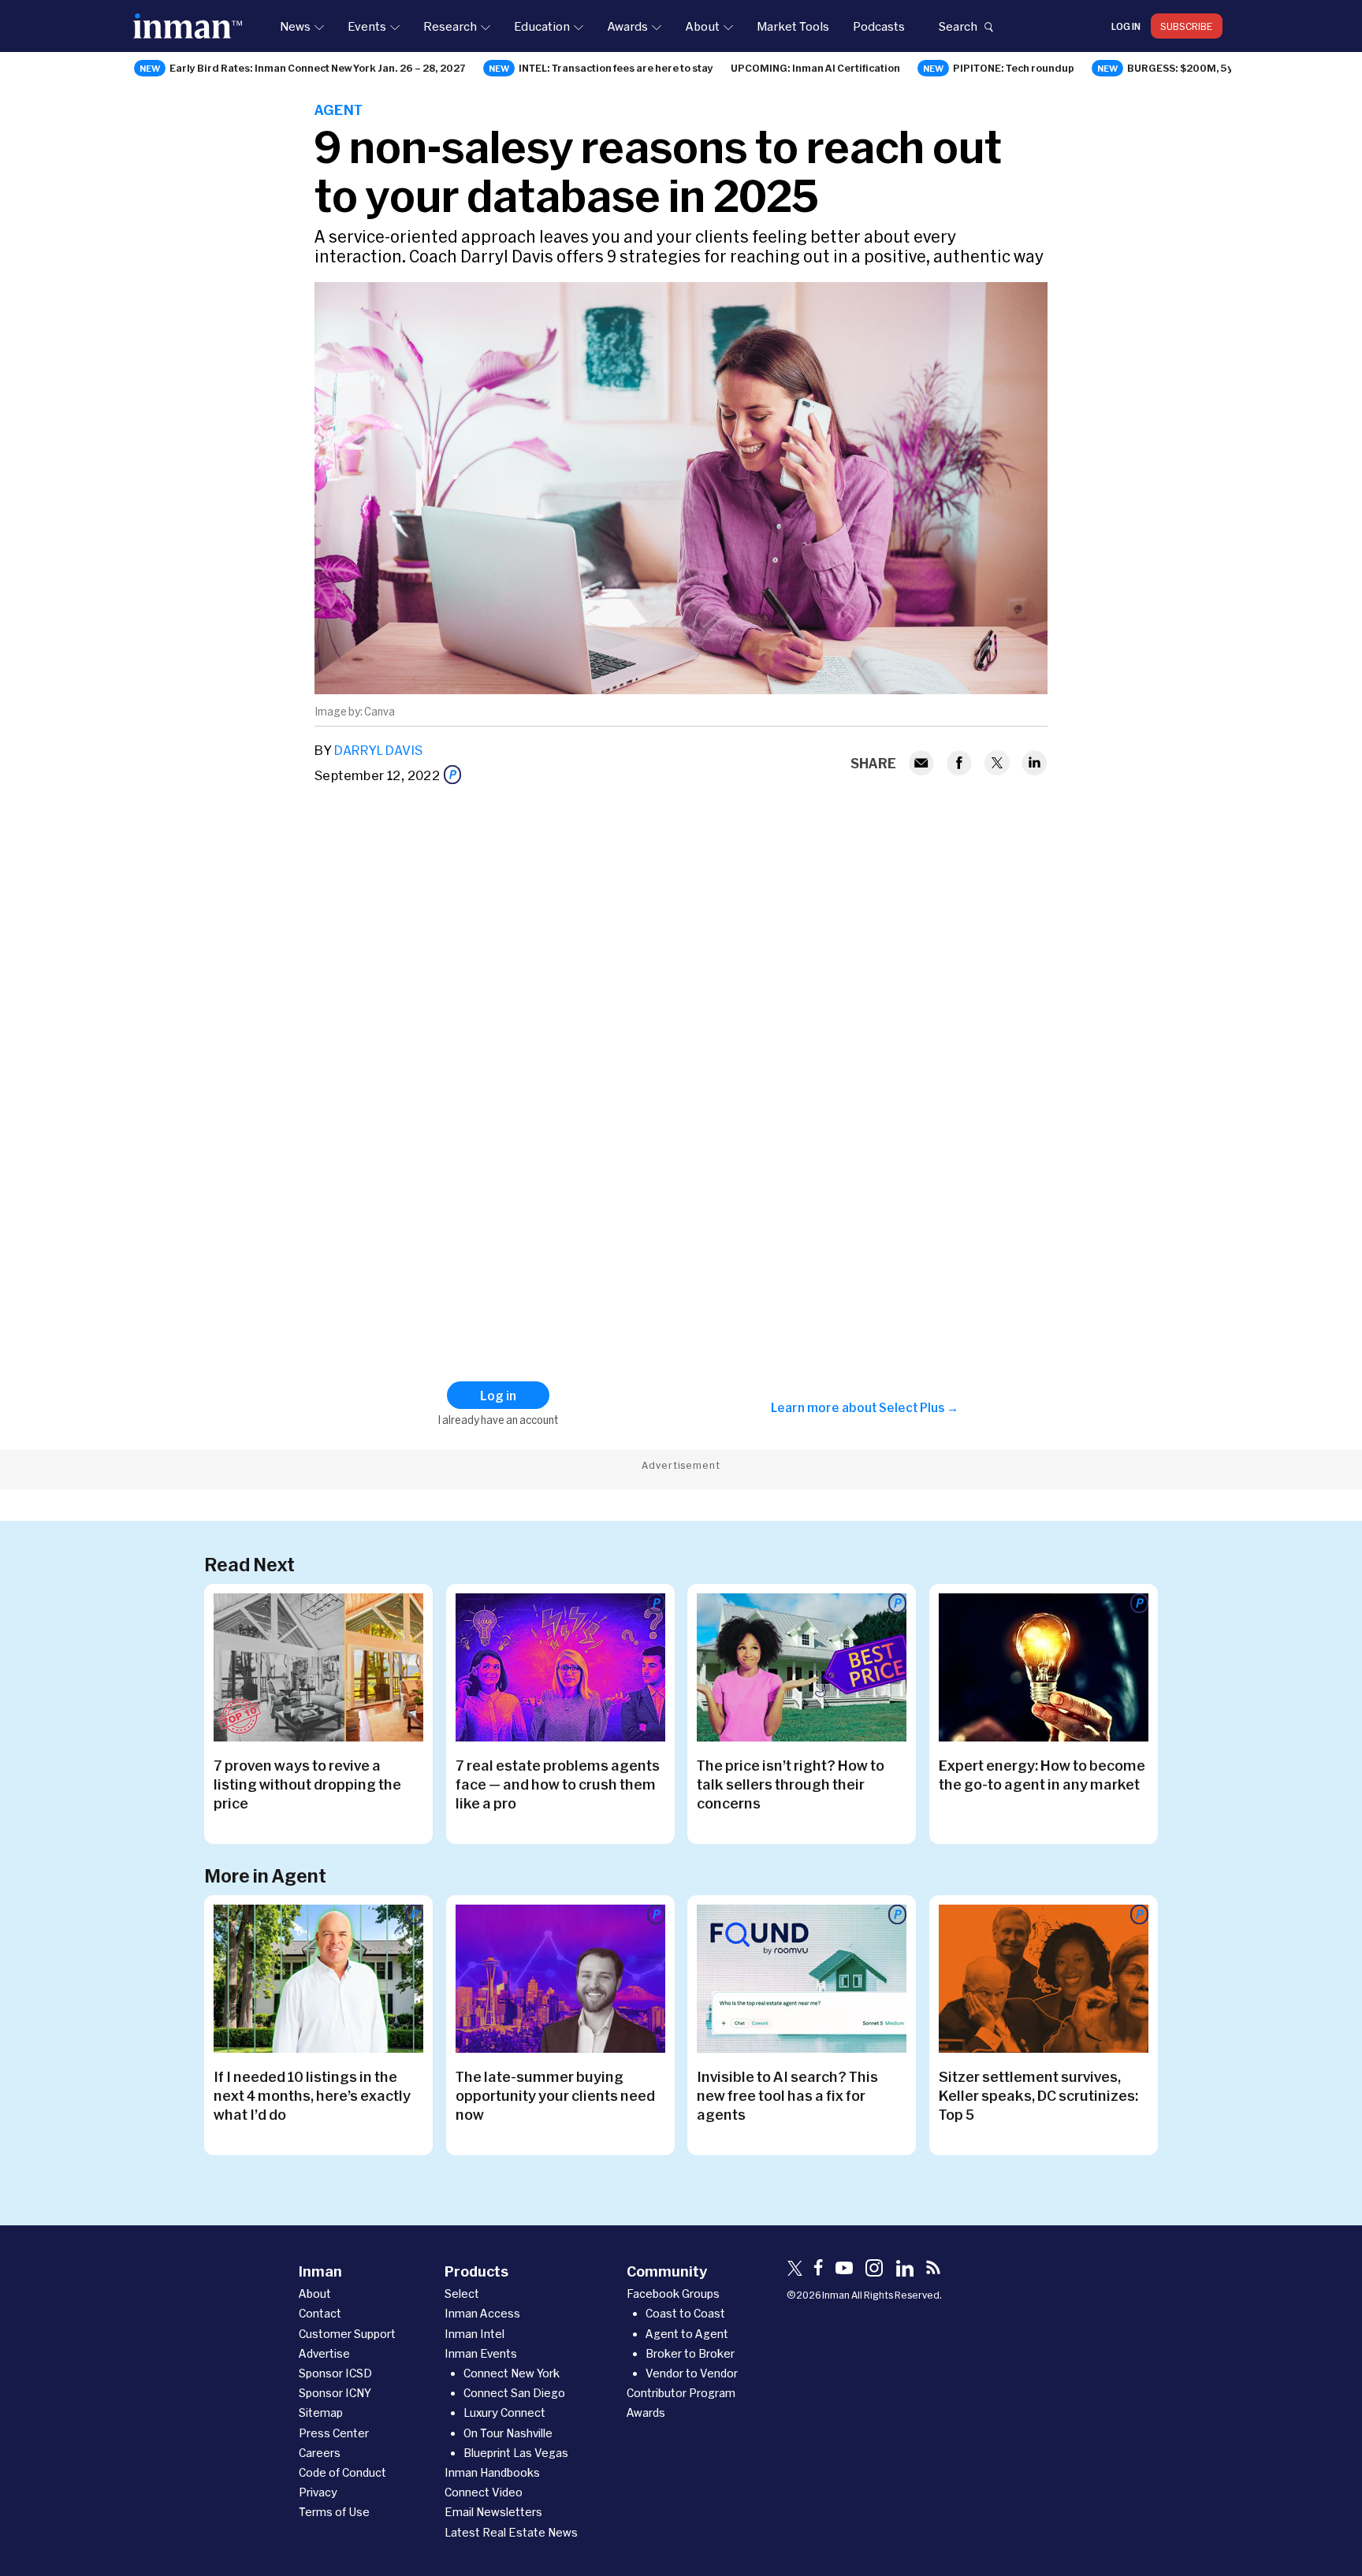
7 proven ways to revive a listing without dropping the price (307, 1784)
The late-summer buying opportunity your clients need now (555, 2095)
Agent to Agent (687, 2334)
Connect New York (512, 2373)
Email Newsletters (493, 2512)
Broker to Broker (690, 2353)
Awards (627, 26)
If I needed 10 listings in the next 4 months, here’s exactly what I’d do (312, 2095)
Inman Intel (474, 2334)
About (702, 26)
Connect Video (484, 2492)
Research (450, 26)
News (295, 26)
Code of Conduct (342, 2472)
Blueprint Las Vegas (516, 2453)
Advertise (324, 2353)
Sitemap (321, 2412)
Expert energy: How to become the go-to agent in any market (1042, 1775)
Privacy (318, 2492)
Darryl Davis (378, 750)
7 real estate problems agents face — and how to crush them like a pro (558, 1784)
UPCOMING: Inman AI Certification (815, 68)
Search (958, 26)
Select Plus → (919, 1407)
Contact (320, 2313)
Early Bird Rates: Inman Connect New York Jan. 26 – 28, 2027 (318, 68)
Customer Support (347, 2334)
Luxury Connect (504, 2412)
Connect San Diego (514, 2393)
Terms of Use (334, 2512)
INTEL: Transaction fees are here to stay (616, 68)
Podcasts (879, 26)
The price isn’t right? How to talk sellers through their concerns (791, 1784)
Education (542, 26)
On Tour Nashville (508, 2433)
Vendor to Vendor (692, 2373)
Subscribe (1187, 26)
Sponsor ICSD (335, 2373)
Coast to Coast (685, 2313)
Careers (320, 2453)
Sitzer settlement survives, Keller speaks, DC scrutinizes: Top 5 (1038, 2095)
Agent (339, 110)
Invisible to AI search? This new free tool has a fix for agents (787, 2095)
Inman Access (482, 2313)
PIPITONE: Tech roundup (1014, 68)
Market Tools (793, 26)
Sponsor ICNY (335, 2393)
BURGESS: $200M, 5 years (1192, 68)
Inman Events (481, 2353)
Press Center (334, 2433)
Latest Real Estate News (511, 2532)
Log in (1126, 26)
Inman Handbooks (492, 2472)
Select (462, 2293)
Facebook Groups (673, 2293)
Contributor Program (681, 2393)
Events (367, 26)
